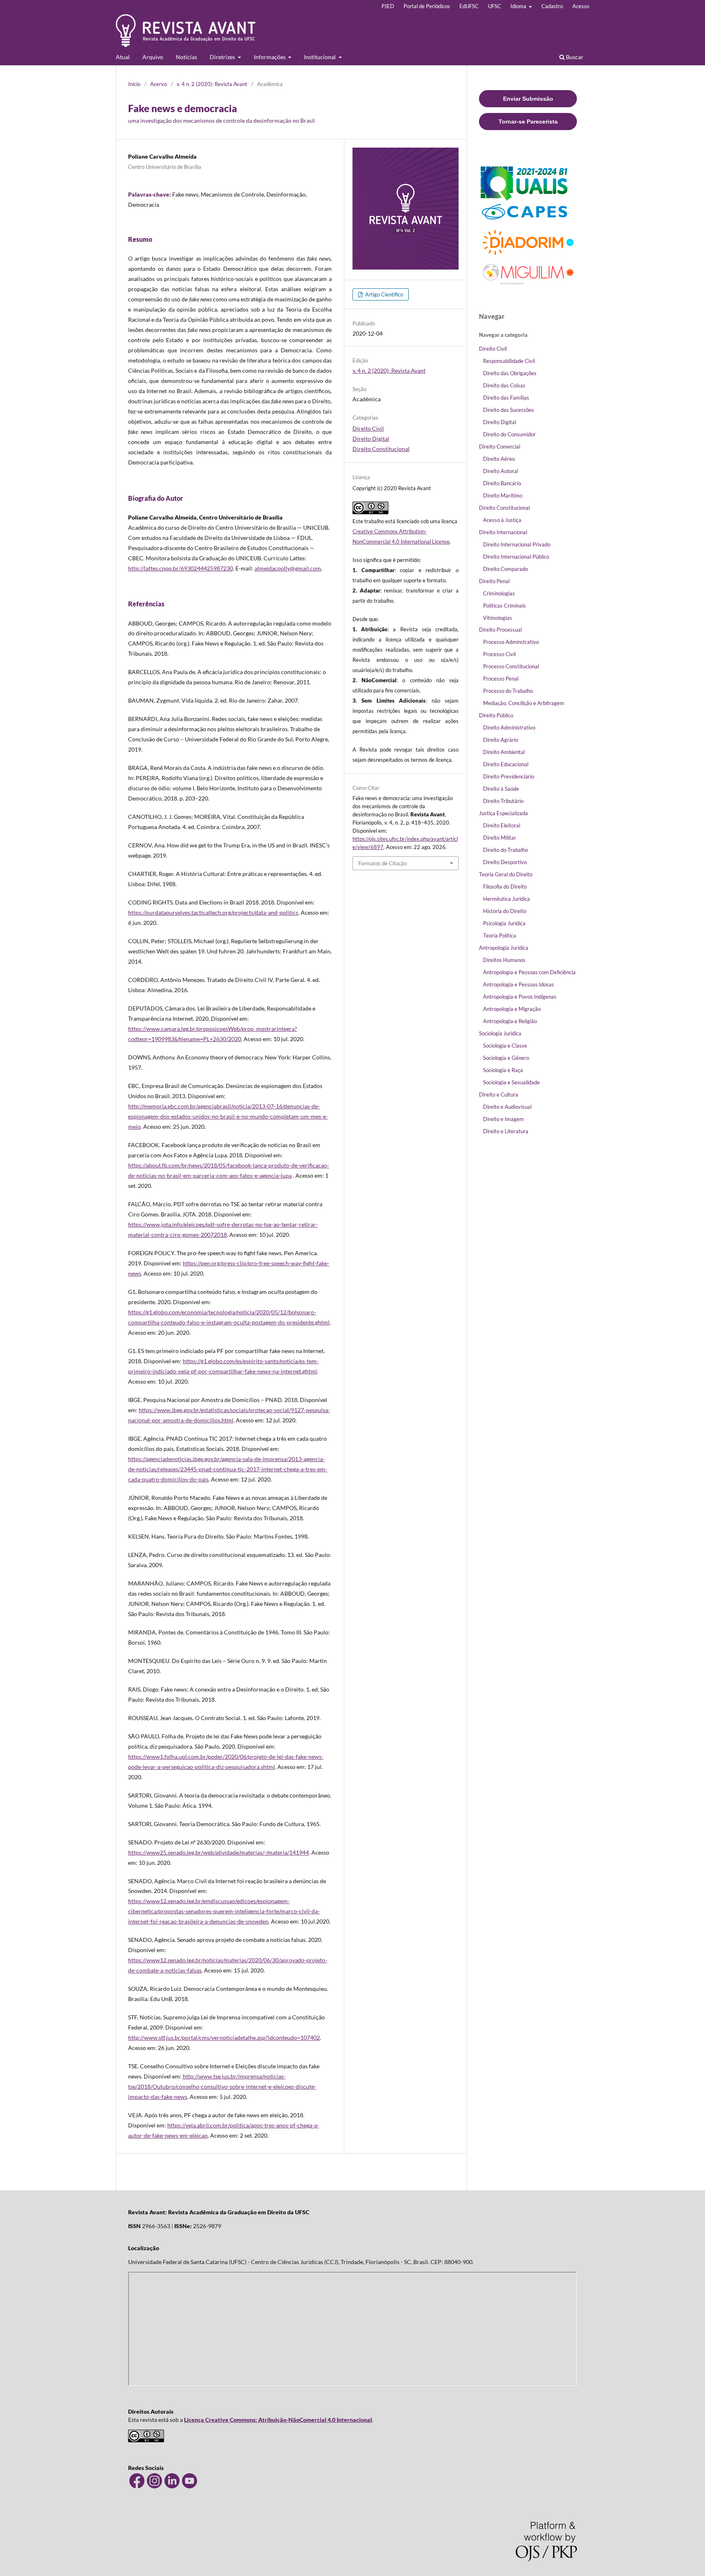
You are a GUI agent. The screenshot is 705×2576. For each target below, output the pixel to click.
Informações (270, 57)
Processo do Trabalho (508, 691)
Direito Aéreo (499, 459)
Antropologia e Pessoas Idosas (519, 984)
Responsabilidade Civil (509, 361)
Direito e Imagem (503, 1119)
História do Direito (505, 911)
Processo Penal (501, 679)
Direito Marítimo (503, 495)
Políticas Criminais (504, 606)
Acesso (581, 6)
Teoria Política (500, 935)
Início (134, 84)
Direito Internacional (503, 532)
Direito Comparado (505, 569)
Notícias (186, 57)
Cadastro (552, 6)
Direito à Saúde (501, 789)
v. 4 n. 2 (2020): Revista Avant (212, 84)
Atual (123, 57)
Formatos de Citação (382, 863)
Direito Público (496, 715)
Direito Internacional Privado (517, 544)
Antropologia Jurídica (504, 948)
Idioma (519, 6)
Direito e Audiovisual (507, 1107)
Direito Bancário (502, 483)
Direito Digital (371, 439)
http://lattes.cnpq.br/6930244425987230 (181, 568)
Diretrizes (223, 57)
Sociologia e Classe (505, 1046)
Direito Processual (500, 630)
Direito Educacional (506, 764)
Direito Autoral (501, 471)
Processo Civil (499, 654)
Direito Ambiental (504, 752)
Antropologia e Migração (512, 1009)
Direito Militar (500, 838)
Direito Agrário (501, 740)
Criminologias (499, 593)
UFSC (494, 6)
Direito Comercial (500, 447)
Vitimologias (498, 618)
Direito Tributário (503, 801)
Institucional (320, 57)
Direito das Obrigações (510, 373)
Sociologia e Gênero (506, 1058)
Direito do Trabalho (505, 850)
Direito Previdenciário (509, 776)
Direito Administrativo (509, 727)
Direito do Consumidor (509, 434)
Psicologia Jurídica (504, 923)
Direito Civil (368, 428)
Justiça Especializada (503, 813)
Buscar (574, 57)
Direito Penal (494, 581)
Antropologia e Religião (510, 1021)
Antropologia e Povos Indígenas (520, 997)
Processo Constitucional (511, 666)
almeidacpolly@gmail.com (288, 568)
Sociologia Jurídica (500, 1033)
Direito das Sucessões (509, 410)
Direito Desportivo (505, 862)
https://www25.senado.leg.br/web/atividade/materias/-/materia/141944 (218, 1852)
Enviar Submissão (528, 99)
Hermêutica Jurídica (507, 899)
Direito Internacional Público (516, 557)
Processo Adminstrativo (511, 642)
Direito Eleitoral (502, 825)
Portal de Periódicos (427, 6)
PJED (388, 6)
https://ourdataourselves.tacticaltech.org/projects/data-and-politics (213, 912)
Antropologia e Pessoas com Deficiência (529, 972)
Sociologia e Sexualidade (511, 1082)
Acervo (159, 84)
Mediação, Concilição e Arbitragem (524, 703)
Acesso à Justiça (502, 520)
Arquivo (153, 57)
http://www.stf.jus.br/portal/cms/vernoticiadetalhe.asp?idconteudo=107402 (224, 2038)
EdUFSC (469, 6)
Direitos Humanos (504, 960)
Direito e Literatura (506, 1131)
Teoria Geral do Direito (506, 874)
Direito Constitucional (381, 449)
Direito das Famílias (506, 398)
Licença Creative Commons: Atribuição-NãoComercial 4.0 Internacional (278, 2420)
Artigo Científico (384, 294)
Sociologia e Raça (503, 1070)
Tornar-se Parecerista (528, 122)
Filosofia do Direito (505, 887)
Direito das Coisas (504, 385)
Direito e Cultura (499, 1095)
